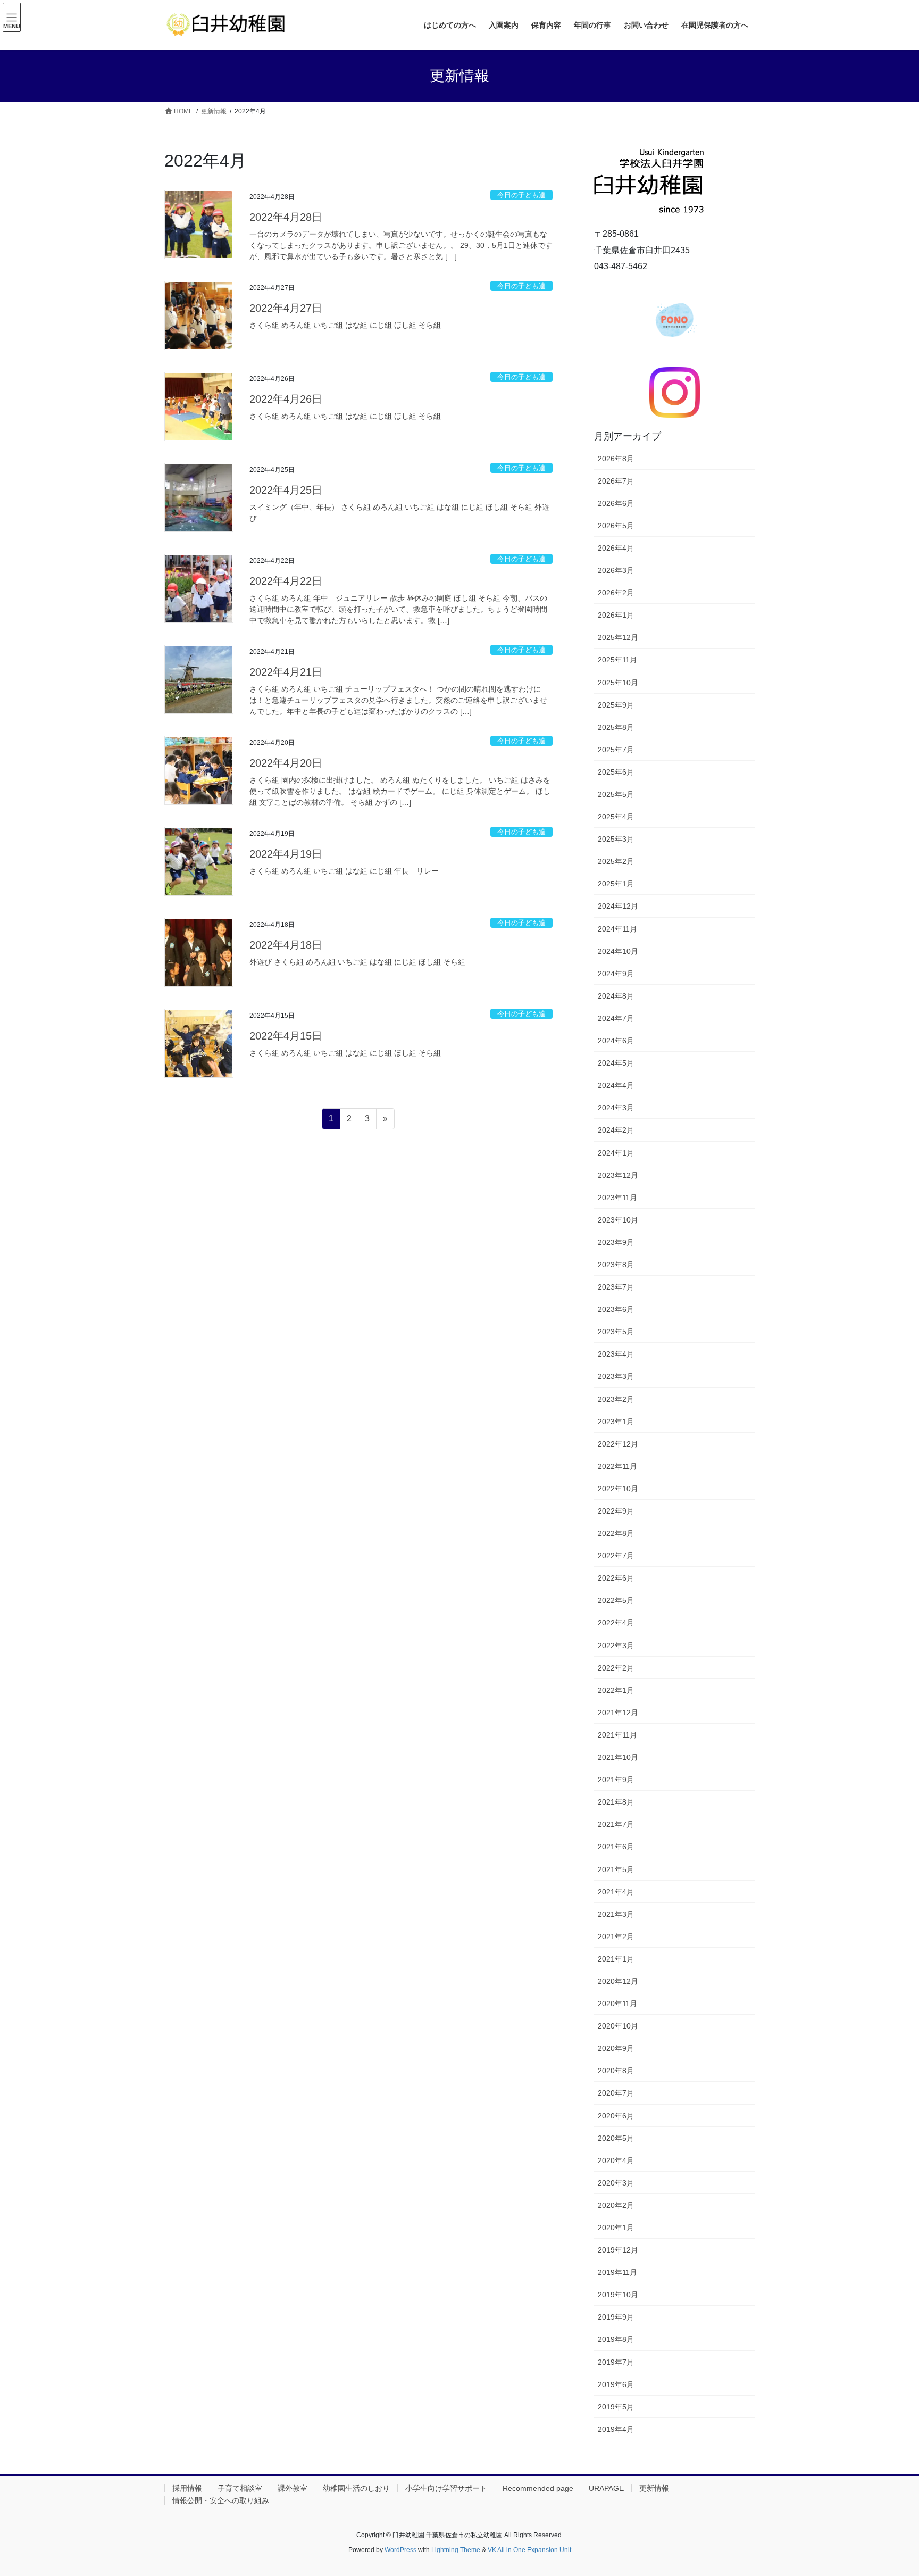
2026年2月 (616, 593)
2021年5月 (616, 1869)
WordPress (400, 2550)
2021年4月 (616, 1892)
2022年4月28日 (286, 217)
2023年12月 (618, 1175)
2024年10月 (618, 951)
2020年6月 (616, 2116)
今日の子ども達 (521, 195)
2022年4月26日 (286, 399)
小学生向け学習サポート (446, 2488)
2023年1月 (616, 1422)
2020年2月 (616, 2205)
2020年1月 (616, 2228)
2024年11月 (617, 929)
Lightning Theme (456, 2550)
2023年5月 (616, 1332)
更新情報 (654, 2488)
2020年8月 (616, 2071)
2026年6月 (616, 503)
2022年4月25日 (286, 490)
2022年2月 (616, 1668)
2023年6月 (616, 1309)
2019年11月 (617, 2272)
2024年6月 (616, 1041)
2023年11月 (617, 1198)
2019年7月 (616, 2362)
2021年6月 (616, 1847)
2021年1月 (616, 1959)
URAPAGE (606, 2488)
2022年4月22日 (286, 581)
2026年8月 (616, 459)
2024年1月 (616, 1153)
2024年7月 (616, 1018)
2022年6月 (616, 1578)
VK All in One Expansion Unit (529, 2550)
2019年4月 (616, 2429)
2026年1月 (616, 615)
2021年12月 (618, 1713)
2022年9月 (616, 1511)
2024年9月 (616, 974)
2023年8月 (616, 1265)
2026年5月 (616, 526)
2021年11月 (617, 1735)
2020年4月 (616, 2160)
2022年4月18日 (286, 945)
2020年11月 (617, 2004)
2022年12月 (618, 1444)
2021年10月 (618, 1757)
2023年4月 (616, 1354)
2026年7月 (616, 481)
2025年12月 (618, 637)
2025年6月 (616, 772)
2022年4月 (616, 1623)
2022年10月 (618, 1489)
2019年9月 (616, 2317)
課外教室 (293, 2488)
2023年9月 (616, 1242)
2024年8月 (616, 996)
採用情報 (187, 2488)
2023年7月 (616, 1287)
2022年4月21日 (286, 672)
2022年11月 (617, 1466)
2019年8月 (616, 2339)
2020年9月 (616, 2048)
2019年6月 (616, 2384)
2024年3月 (616, 1108)
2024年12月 (618, 906)
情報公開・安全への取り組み (221, 2500)
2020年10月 (618, 2026)
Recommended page (538, 2488)
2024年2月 (616, 1130)
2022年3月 (616, 1646)
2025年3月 (616, 839)
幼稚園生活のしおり (356, 2488)
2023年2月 (616, 1399)
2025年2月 (616, 861)
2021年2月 (616, 1937)
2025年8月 (616, 727)
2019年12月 (618, 2250)
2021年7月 (616, 1824)
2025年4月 (616, 817)
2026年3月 (616, 570)
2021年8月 (616, 1802)
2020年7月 (616, 2093)
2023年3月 (616, 1376)
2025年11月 (617, 660)
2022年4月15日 (286, 1036)
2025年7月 (616, 750)
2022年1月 (616, 1690)
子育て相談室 (240, 2488)
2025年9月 (616, 705)
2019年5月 (616, 2407)
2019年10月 (618, 2295)
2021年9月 (616, 1780)
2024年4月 (616, 1085)
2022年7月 (616, 1556)
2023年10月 (618, 1220)
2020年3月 (616, 2183)
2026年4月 (616, 548)
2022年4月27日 (286, 308)
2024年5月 (616, 1063)
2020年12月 (618, 1981)
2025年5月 (616, 794)
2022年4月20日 (286, 763)
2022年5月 (616, 1600)
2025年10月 (618, 683)
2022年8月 (616, 1533)
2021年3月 (616, 1914)
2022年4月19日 (286, 854)
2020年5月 (616, 2138)
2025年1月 (616, 884)
